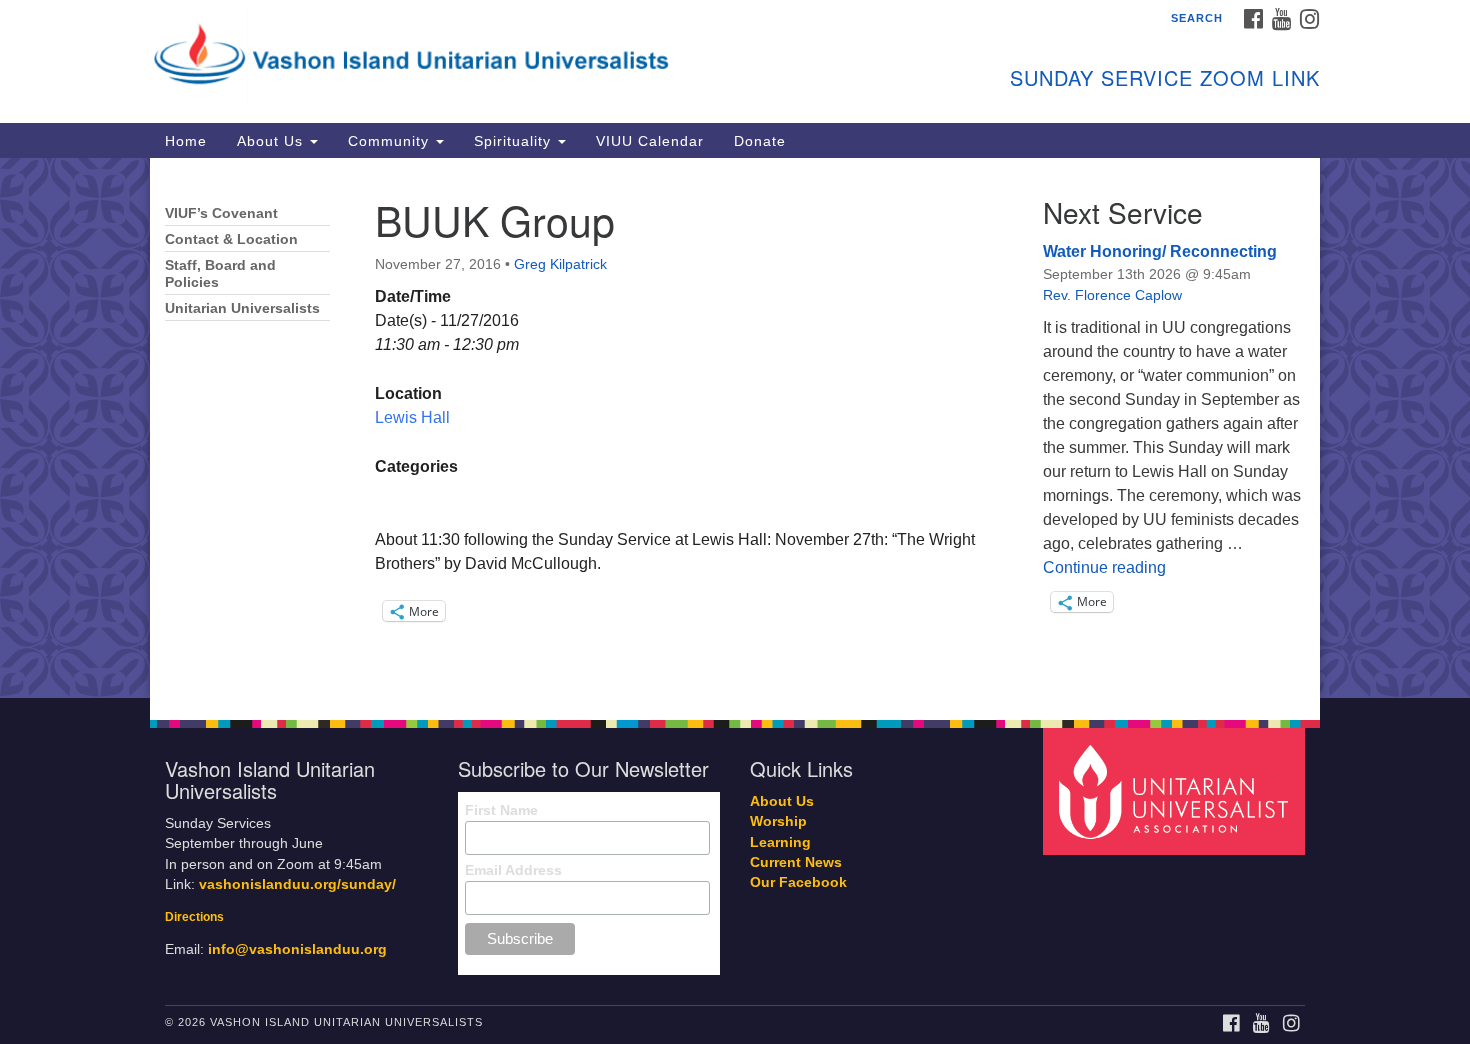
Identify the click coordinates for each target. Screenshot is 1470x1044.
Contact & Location (231, 239)
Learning (780, 842)
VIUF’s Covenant (221, 213)
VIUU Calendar (650, 141)
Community (391, 141)
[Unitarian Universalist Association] (1177, 790)
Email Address (513, 870)
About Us (272, 141)
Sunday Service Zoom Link (1165, 77)
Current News (796, 862)
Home (186, 141)
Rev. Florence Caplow (1112, 295)
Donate (760, 141)
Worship (778, 821)
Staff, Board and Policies (220, 274)
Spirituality (515, 141)
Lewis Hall (412, 417)
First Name (501, 810)
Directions (194, 917)
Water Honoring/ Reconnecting (1160, 251)
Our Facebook (798, 882)
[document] (735, 428)
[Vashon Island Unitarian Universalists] (491, 55)
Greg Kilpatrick (560, 264)
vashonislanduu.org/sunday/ (297, 884)
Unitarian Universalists (242, 308)
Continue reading (1104, 567)
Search (1197, 18)
